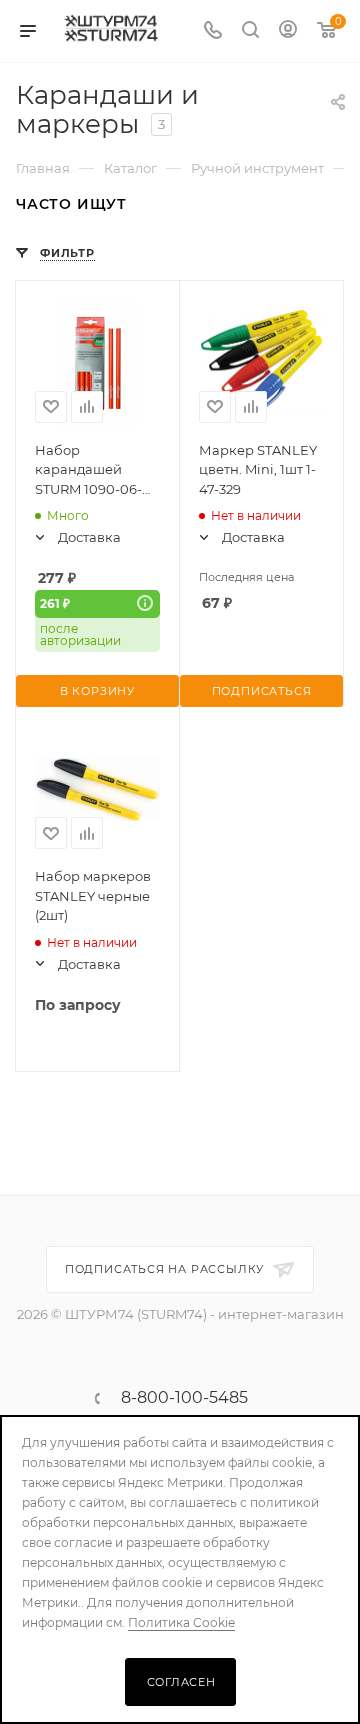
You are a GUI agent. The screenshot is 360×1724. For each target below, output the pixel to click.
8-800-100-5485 (184, 1398)
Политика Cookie (181, 1622)
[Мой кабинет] (288, 31)
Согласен (181, 1682)
